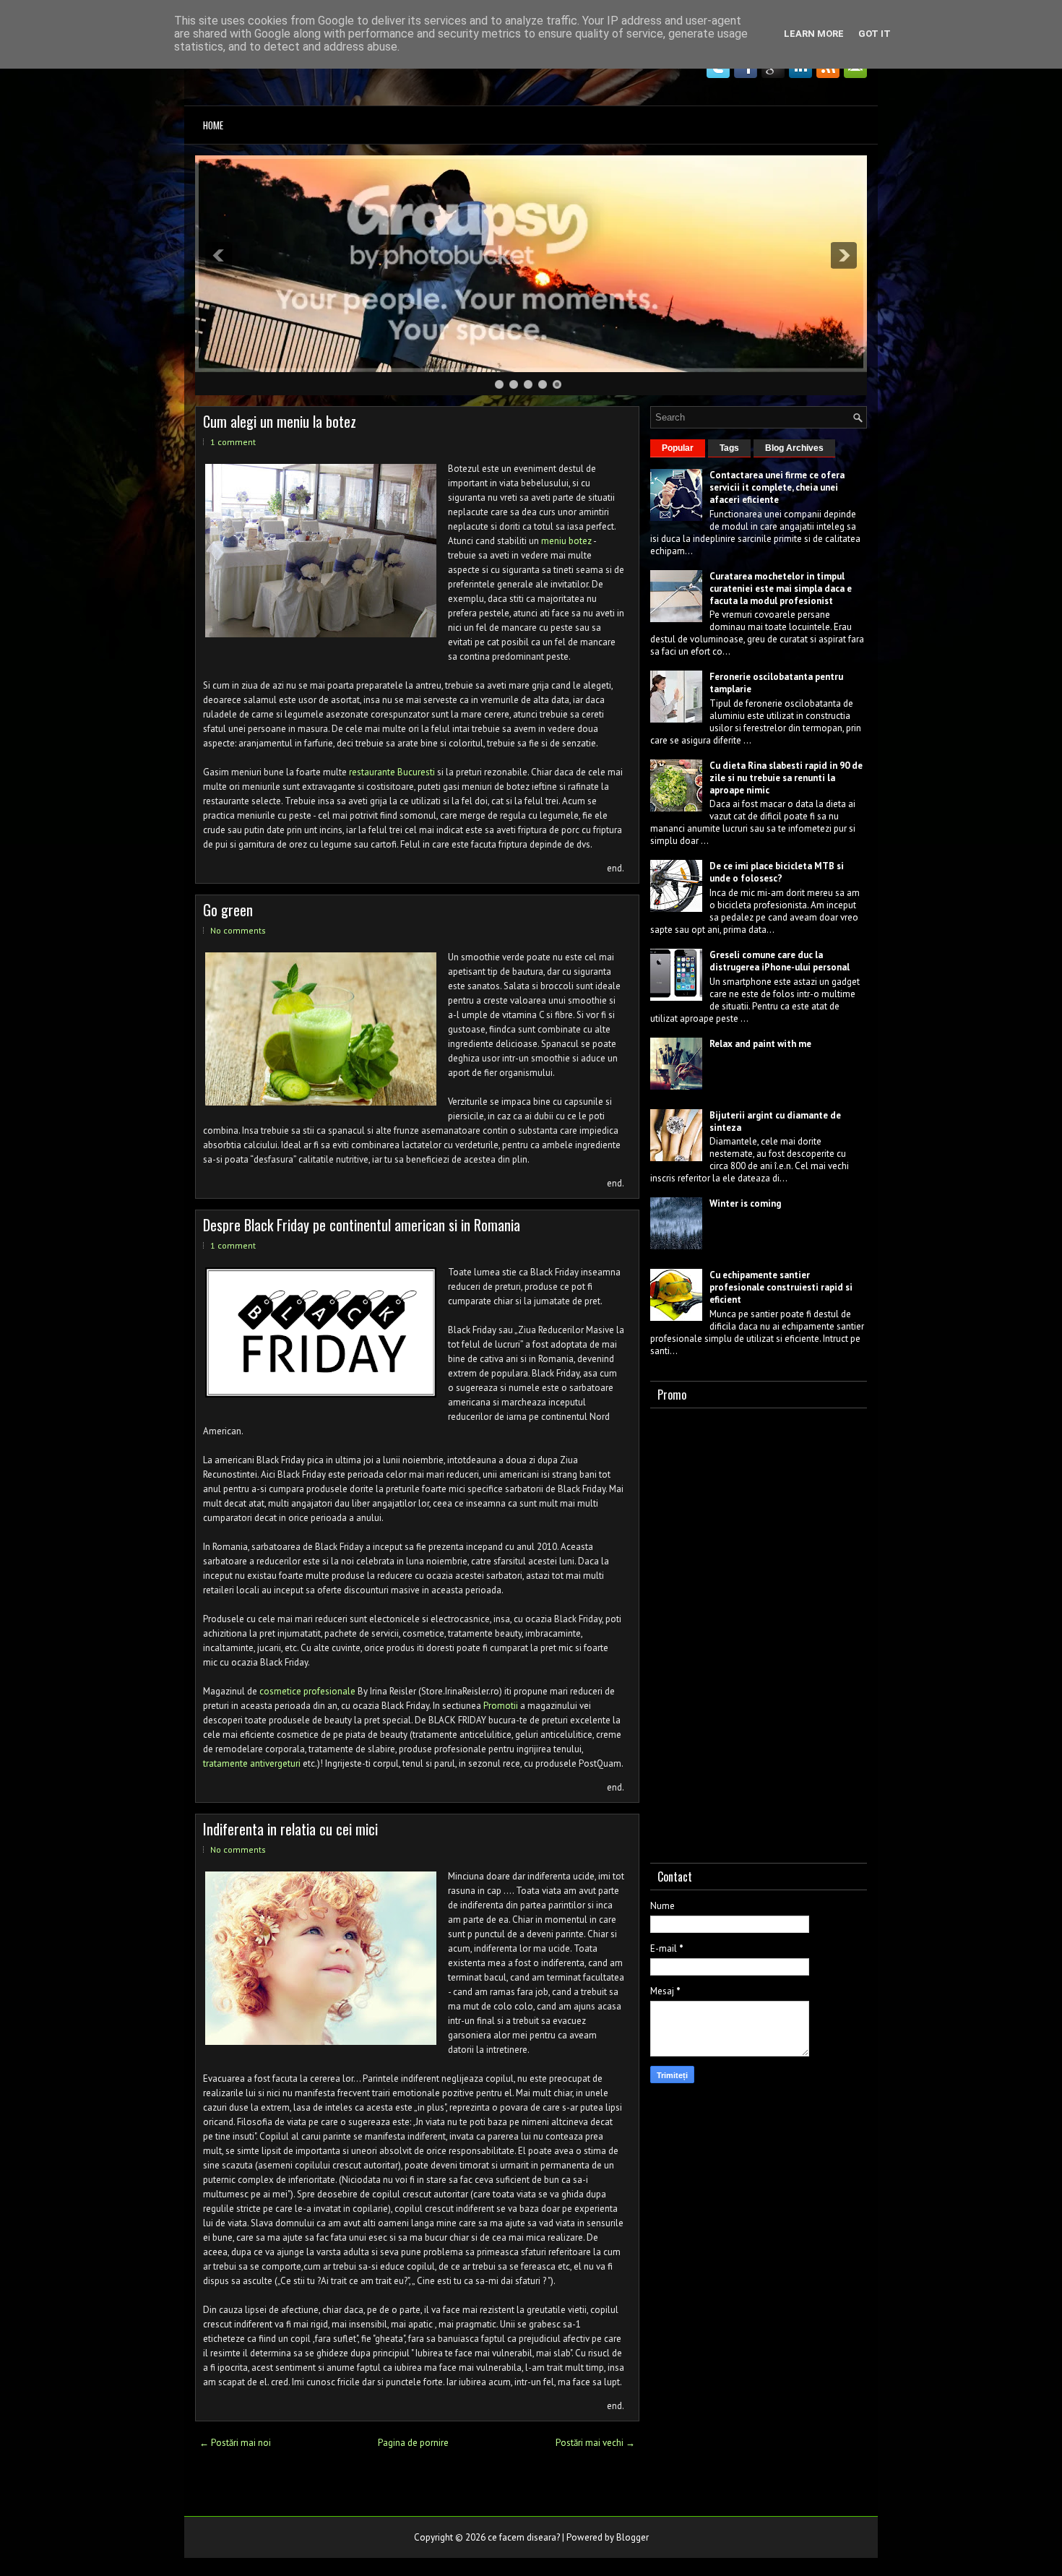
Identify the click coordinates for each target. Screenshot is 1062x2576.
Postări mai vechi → (595, 2443)
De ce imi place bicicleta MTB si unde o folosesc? (777, 872)
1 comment (233, 442)
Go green (228, 910)
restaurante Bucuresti (392, 772)
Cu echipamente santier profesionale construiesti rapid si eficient (781, 1287)
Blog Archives (794, 448)
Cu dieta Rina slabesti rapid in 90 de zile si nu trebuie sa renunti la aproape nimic (786, 778)
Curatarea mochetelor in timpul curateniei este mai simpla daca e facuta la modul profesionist (781, 589)
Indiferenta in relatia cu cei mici (290, 1829)
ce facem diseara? (524, 2537)
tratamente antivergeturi (252, 1763)
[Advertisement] (759, 1632)
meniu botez (566, 541)
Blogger (633, 2537)
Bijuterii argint (741, 1115)
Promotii (501, 1706)
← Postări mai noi (235, 2443)
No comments (238, 930)
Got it (875, 34)
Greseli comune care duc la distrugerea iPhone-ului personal (780, 961)
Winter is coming (745, 1203)
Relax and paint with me (760, 1044)
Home (213, 125)
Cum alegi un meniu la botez (280, 421)
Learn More (814, 34)
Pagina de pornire (413, 2443)
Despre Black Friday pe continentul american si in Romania (362, 1225)
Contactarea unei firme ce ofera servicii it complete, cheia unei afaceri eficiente (777, 487)
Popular (678, 448)
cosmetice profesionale (307, 1691)
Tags (729, 448)
